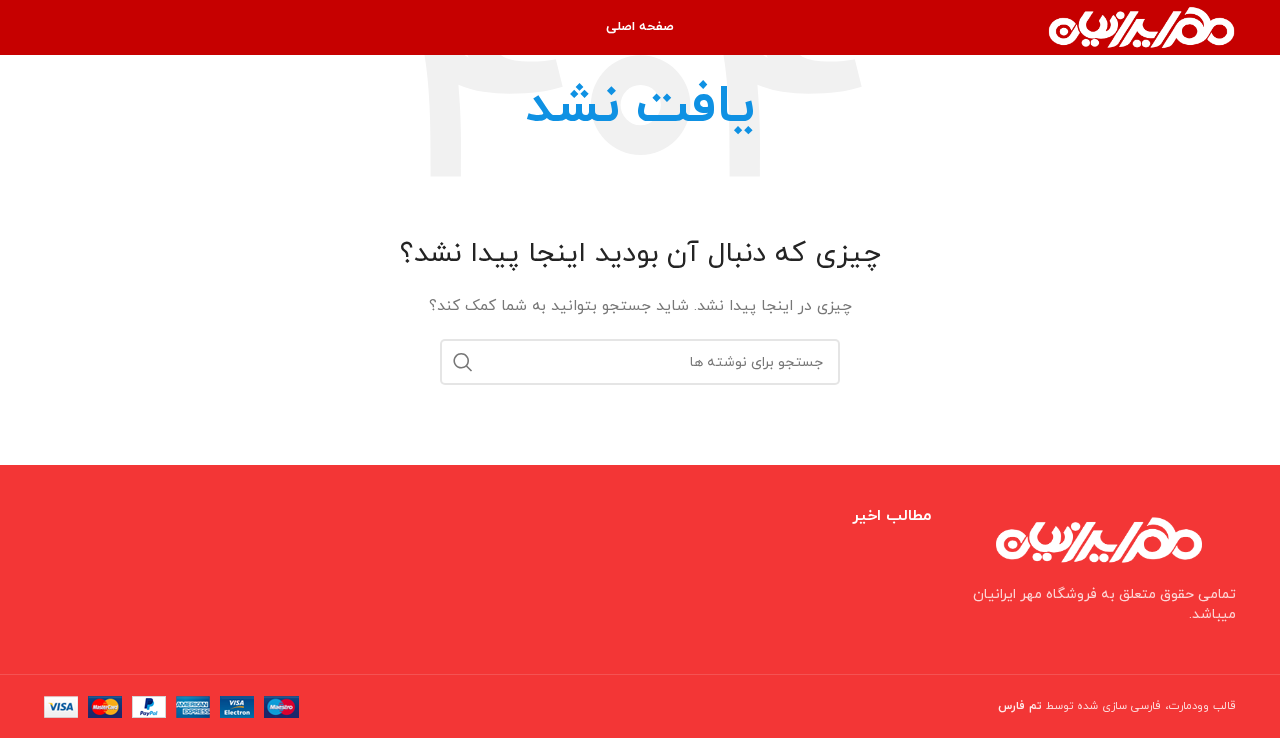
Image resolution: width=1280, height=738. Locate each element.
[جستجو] (463, 362)
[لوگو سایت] (1141, 26)
